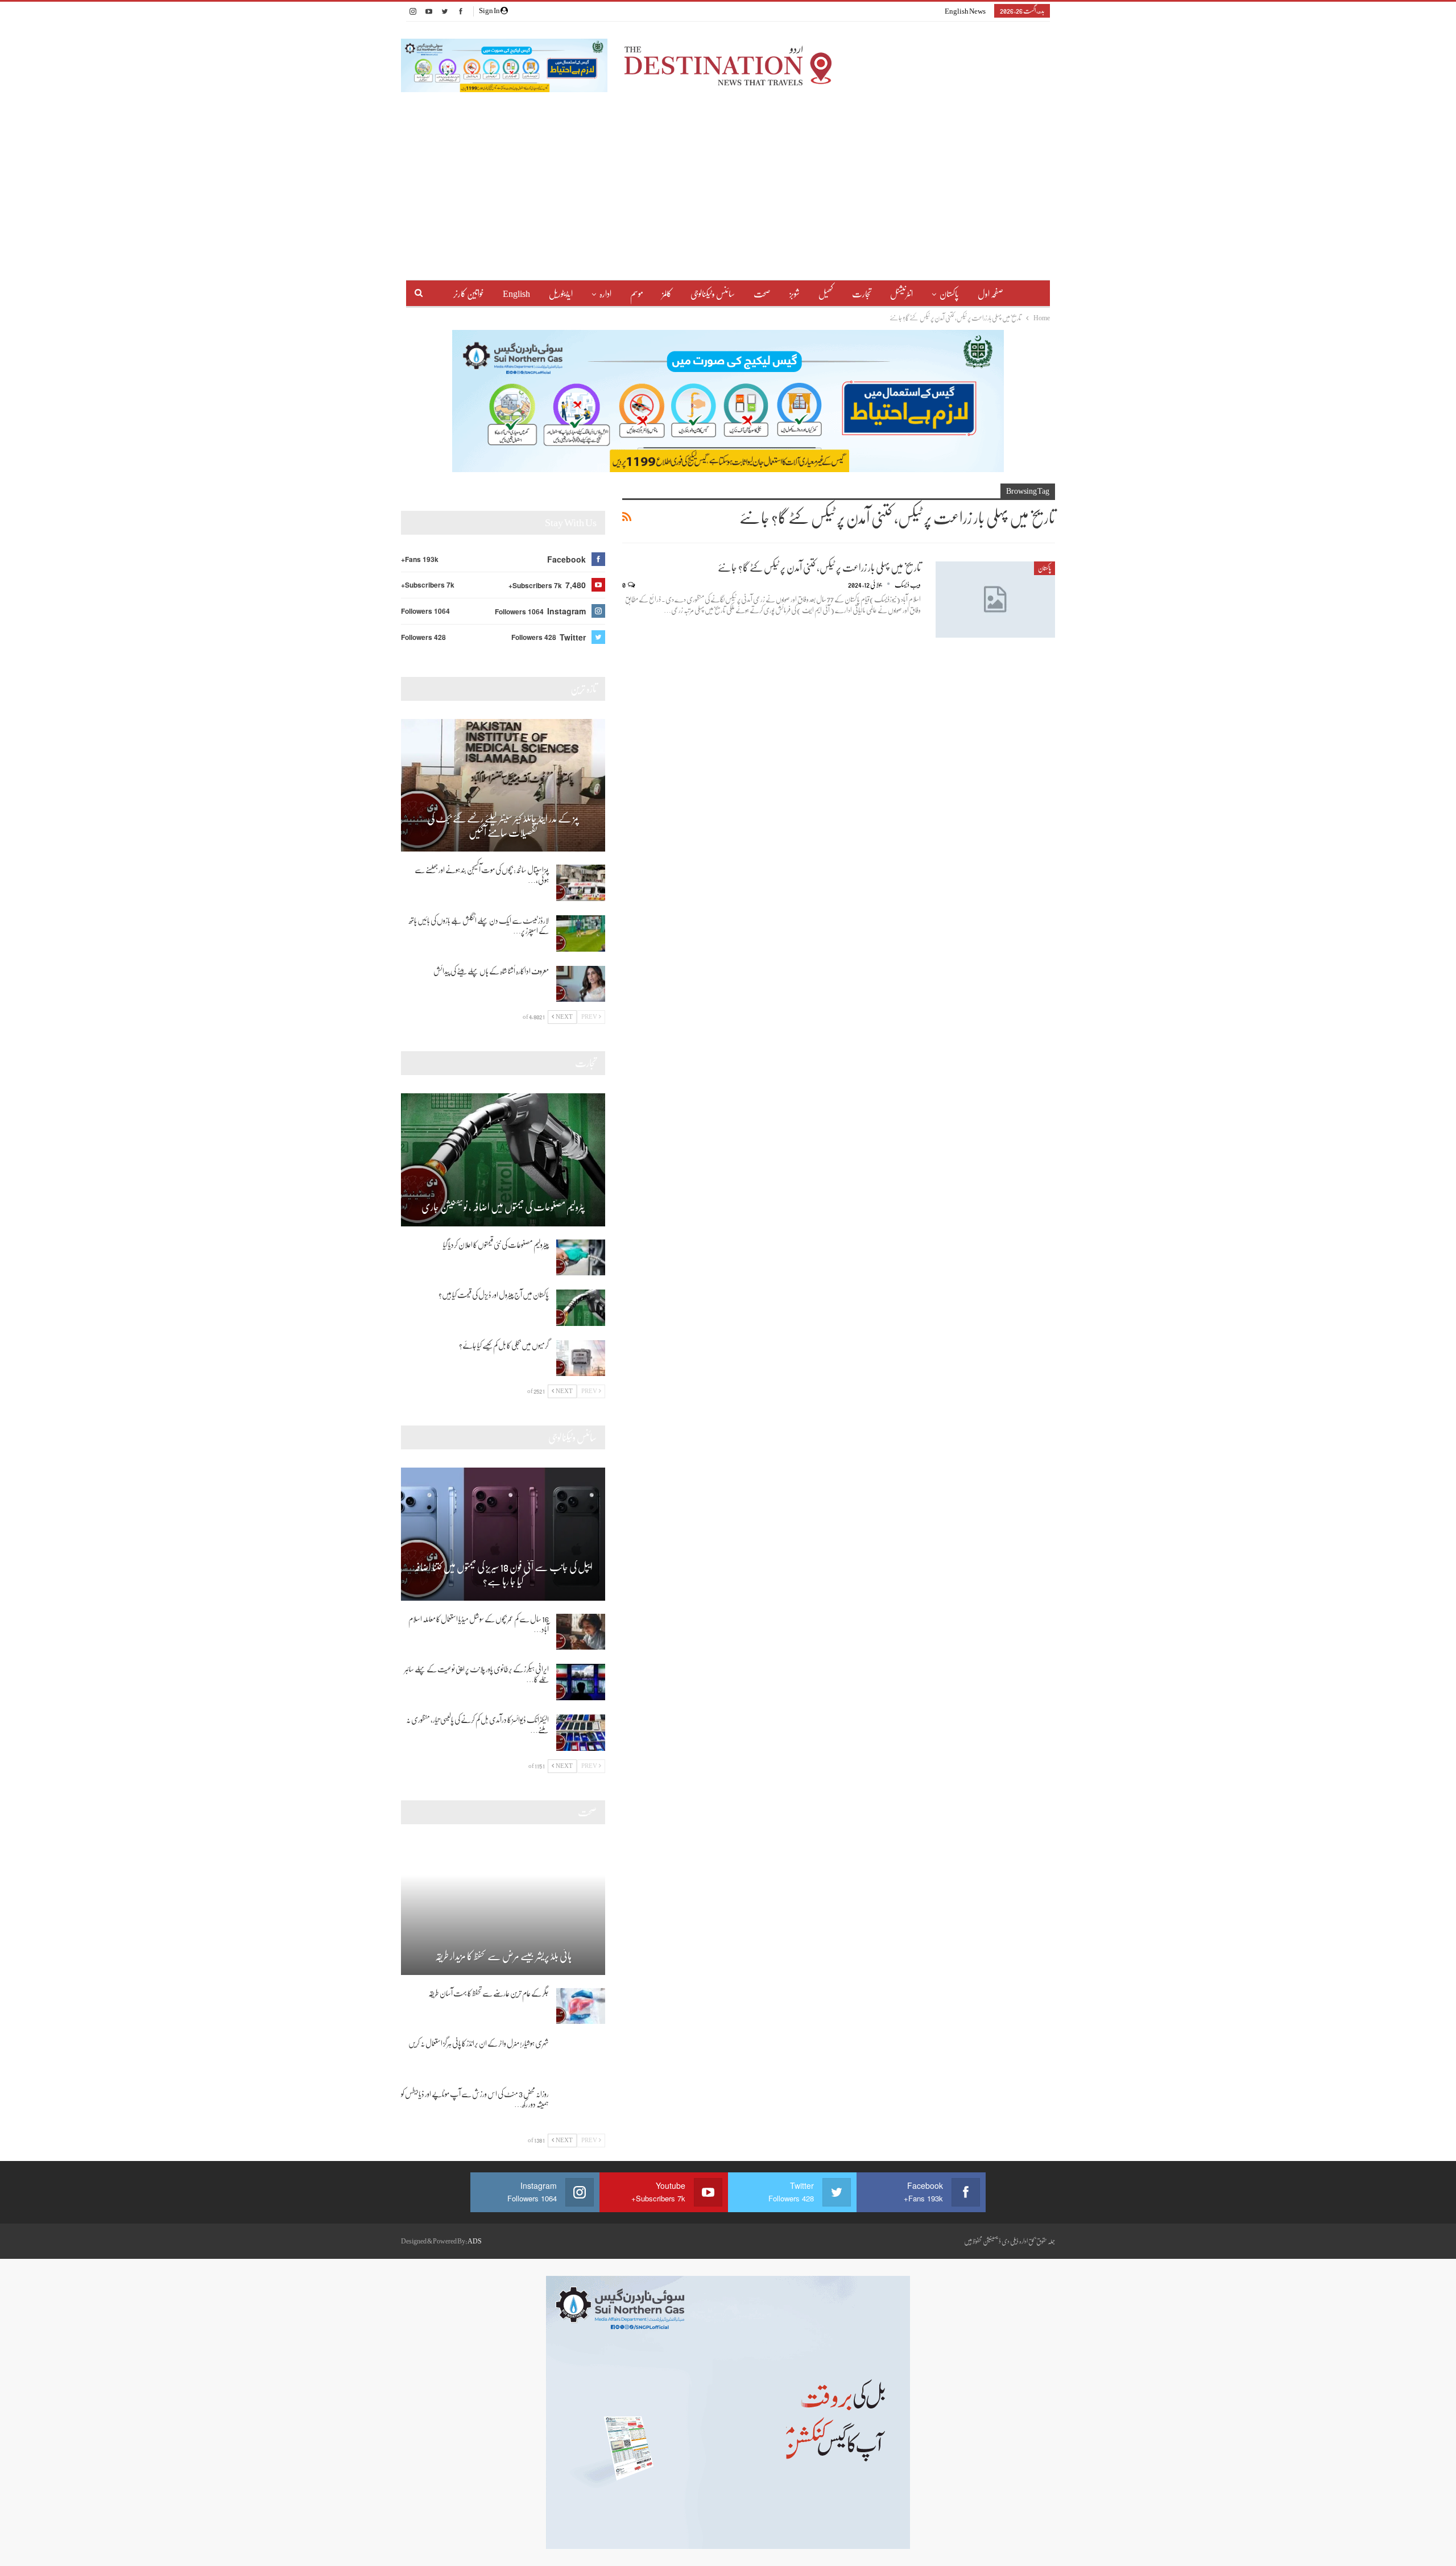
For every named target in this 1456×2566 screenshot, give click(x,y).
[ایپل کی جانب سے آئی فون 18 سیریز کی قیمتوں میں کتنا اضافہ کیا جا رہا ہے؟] (503, 1534)
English (516, 294)
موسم (637, 294)
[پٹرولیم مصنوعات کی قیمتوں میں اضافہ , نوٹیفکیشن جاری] (503, 1160)
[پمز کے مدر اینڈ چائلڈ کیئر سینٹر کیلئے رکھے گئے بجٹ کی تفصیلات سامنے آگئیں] (503, 786)
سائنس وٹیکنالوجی (713, 294)
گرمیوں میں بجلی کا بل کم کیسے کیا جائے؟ (504, 1345)
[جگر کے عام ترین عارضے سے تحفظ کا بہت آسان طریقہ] (581, 2006)
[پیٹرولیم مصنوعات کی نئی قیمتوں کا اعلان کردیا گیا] (581, 1258)
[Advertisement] (728, 177)
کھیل (826, 294)
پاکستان (949, 294)
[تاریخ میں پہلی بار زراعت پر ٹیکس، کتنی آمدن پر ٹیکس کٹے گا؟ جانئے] (995, 600)
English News (965, 11)
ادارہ (605, 294)
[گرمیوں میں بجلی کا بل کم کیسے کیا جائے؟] (581, 1358)
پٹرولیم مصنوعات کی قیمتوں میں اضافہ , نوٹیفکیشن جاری (503, 1207)
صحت (762, 294)
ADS (475, 2241)
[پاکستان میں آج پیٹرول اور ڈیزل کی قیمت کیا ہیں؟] (581, 1308)
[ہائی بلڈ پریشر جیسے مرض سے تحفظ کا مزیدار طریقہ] (503, 1908)
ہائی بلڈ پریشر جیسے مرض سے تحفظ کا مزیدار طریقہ (503, 1956)
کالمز (667, 294)
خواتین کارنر (469, 294)
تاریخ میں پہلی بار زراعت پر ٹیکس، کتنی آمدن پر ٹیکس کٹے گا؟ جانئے (819, 568)
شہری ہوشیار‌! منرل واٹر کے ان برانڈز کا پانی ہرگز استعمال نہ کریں (479, 2043)
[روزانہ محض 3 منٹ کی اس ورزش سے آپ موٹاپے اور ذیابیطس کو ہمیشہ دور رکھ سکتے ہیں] (581, 2107)
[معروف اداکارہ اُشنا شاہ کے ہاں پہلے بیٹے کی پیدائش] (581, 984)
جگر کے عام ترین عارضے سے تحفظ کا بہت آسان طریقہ (489, 1993)
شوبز (795, 294)
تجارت (862, 294)
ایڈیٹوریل (561, 294)
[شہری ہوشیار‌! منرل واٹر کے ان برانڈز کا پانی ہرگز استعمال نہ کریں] (581, 2056)
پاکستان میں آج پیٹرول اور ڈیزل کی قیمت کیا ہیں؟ (494, 1295)
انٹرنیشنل (901, 294)
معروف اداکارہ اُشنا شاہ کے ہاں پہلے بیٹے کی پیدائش (491, 971)
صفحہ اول (990, 294)
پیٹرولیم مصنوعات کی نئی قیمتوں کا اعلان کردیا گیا (496, 1245)
